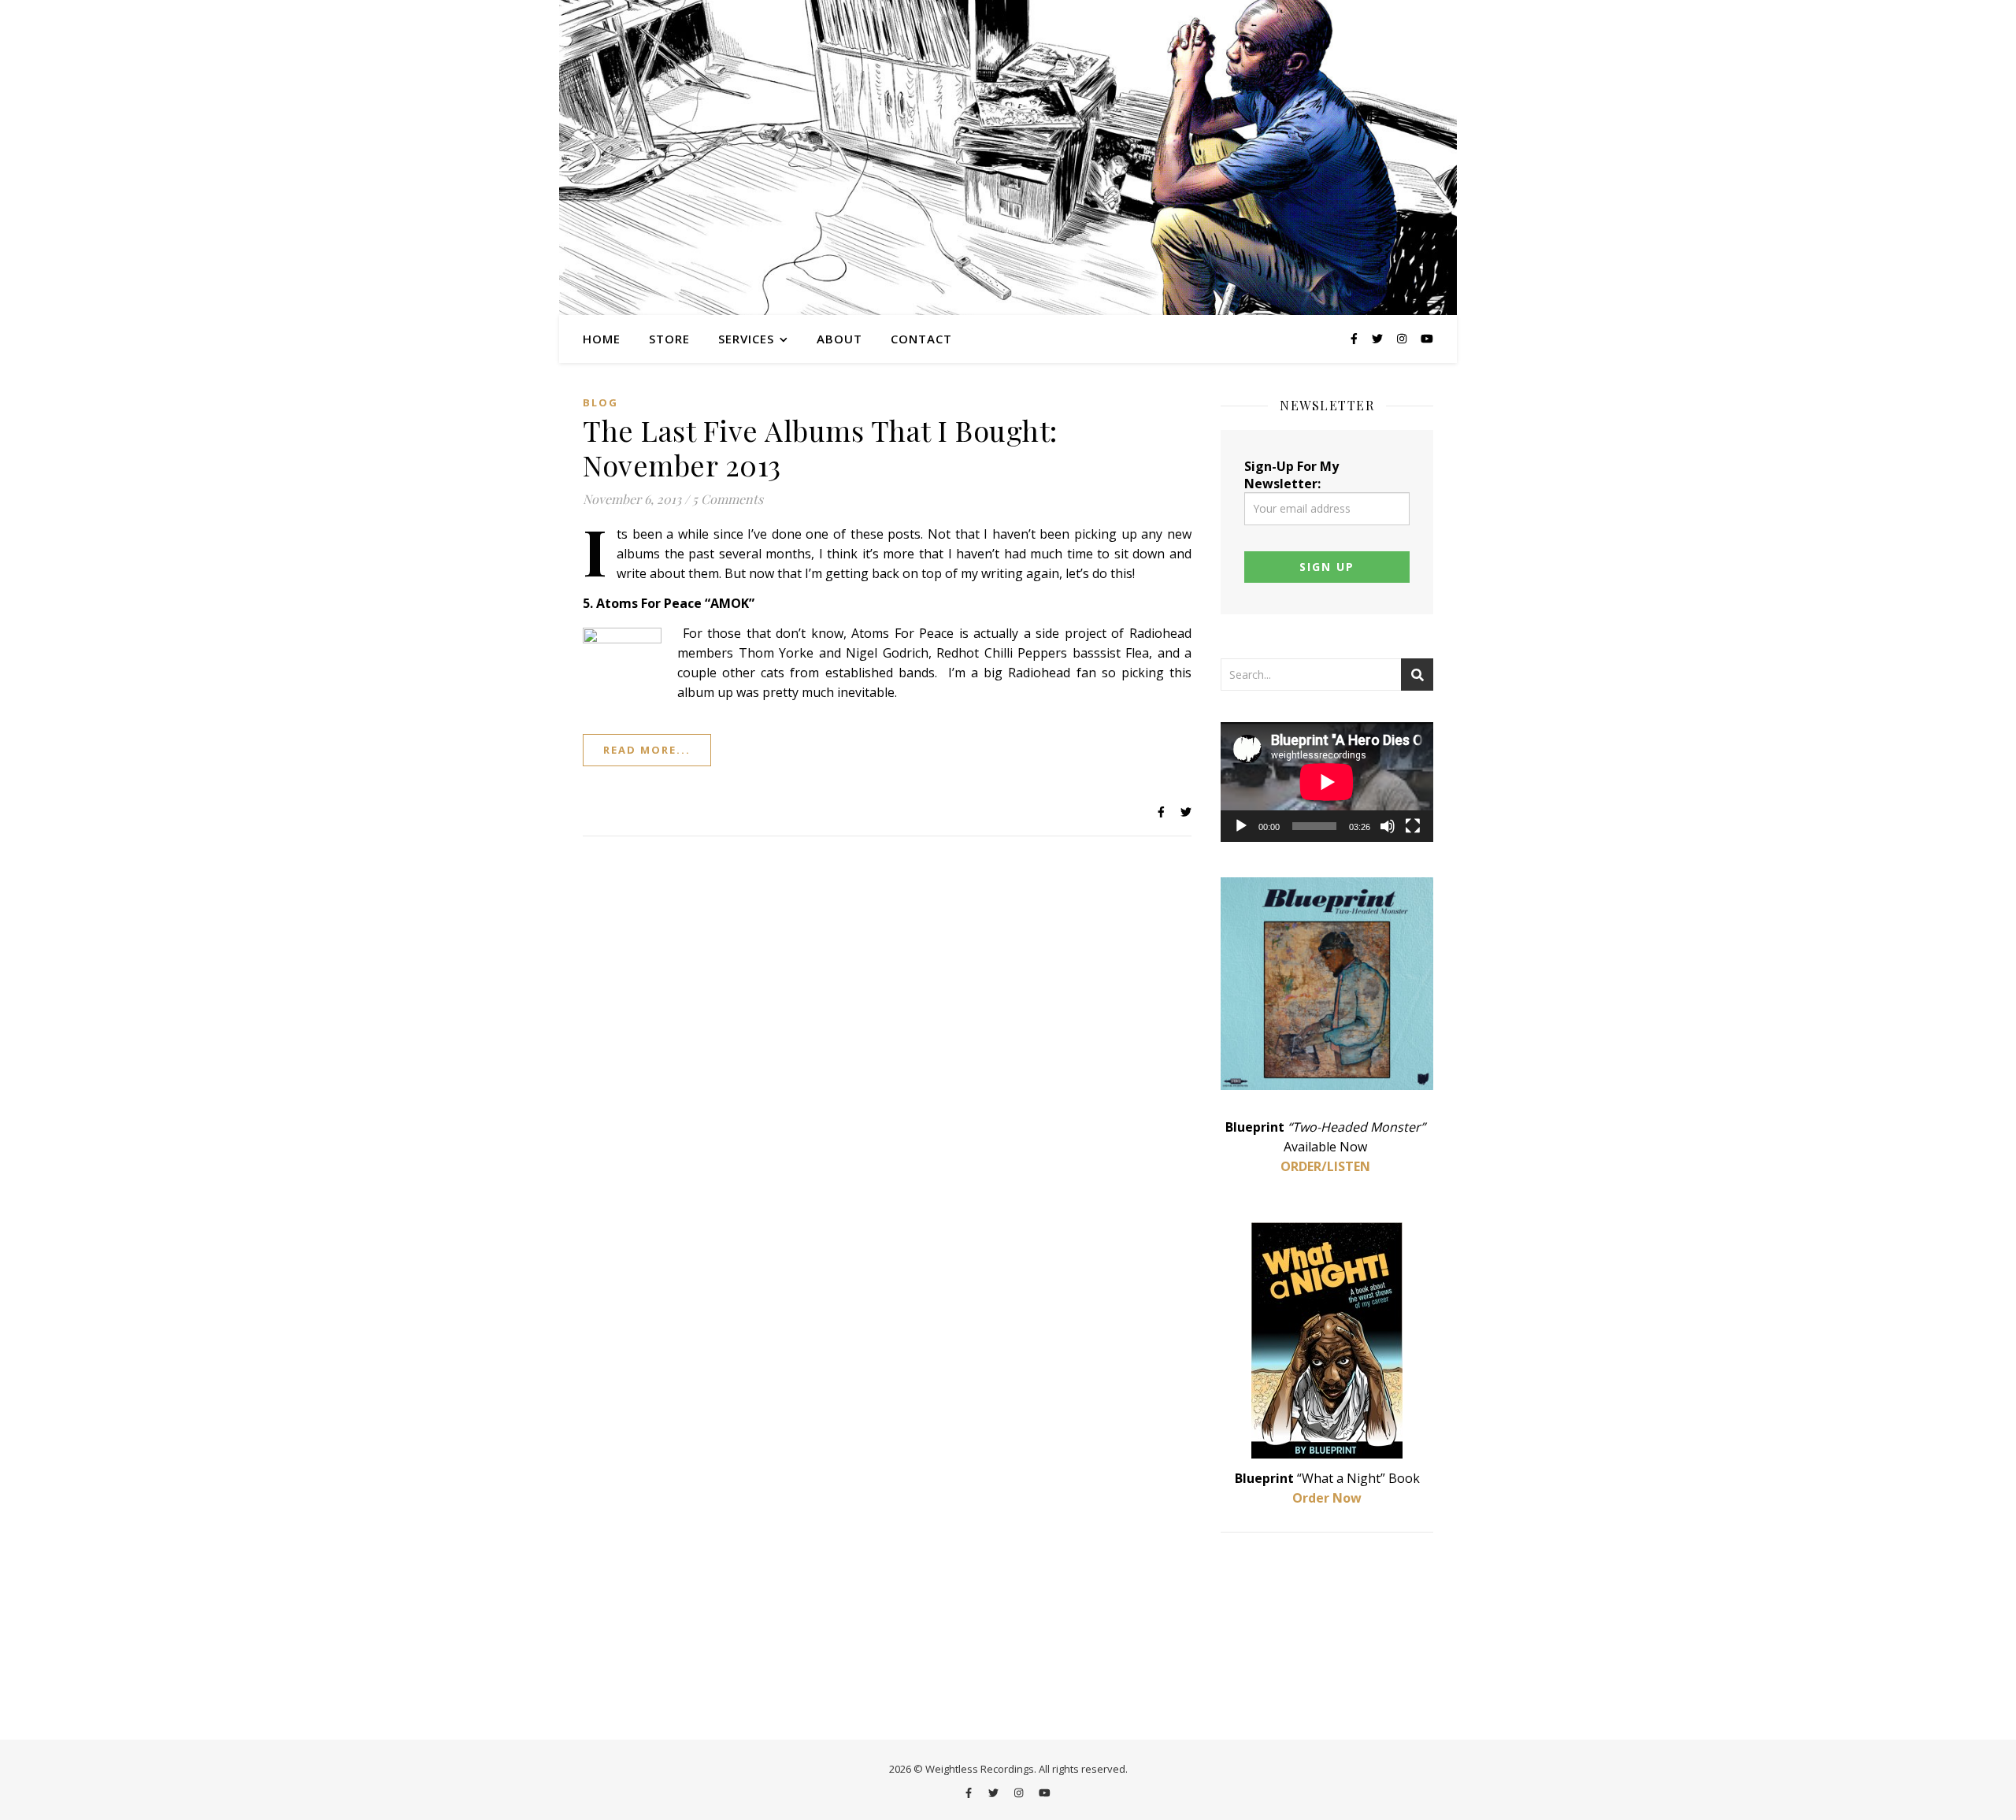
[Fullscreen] (1413, 826)
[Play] (1241, 826)
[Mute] (1388, 826)
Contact (921, 339)
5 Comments (728, 499)
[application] (1327, 782)
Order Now (1327, 1498)
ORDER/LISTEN (1325, 1166)
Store (669, 339)
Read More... (647, 750)
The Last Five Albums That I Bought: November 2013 (820, 447)
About (839, 339)
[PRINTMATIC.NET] (1008, 158)
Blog (600, 402)
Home (602, 339)
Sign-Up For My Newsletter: (1291, 475)
